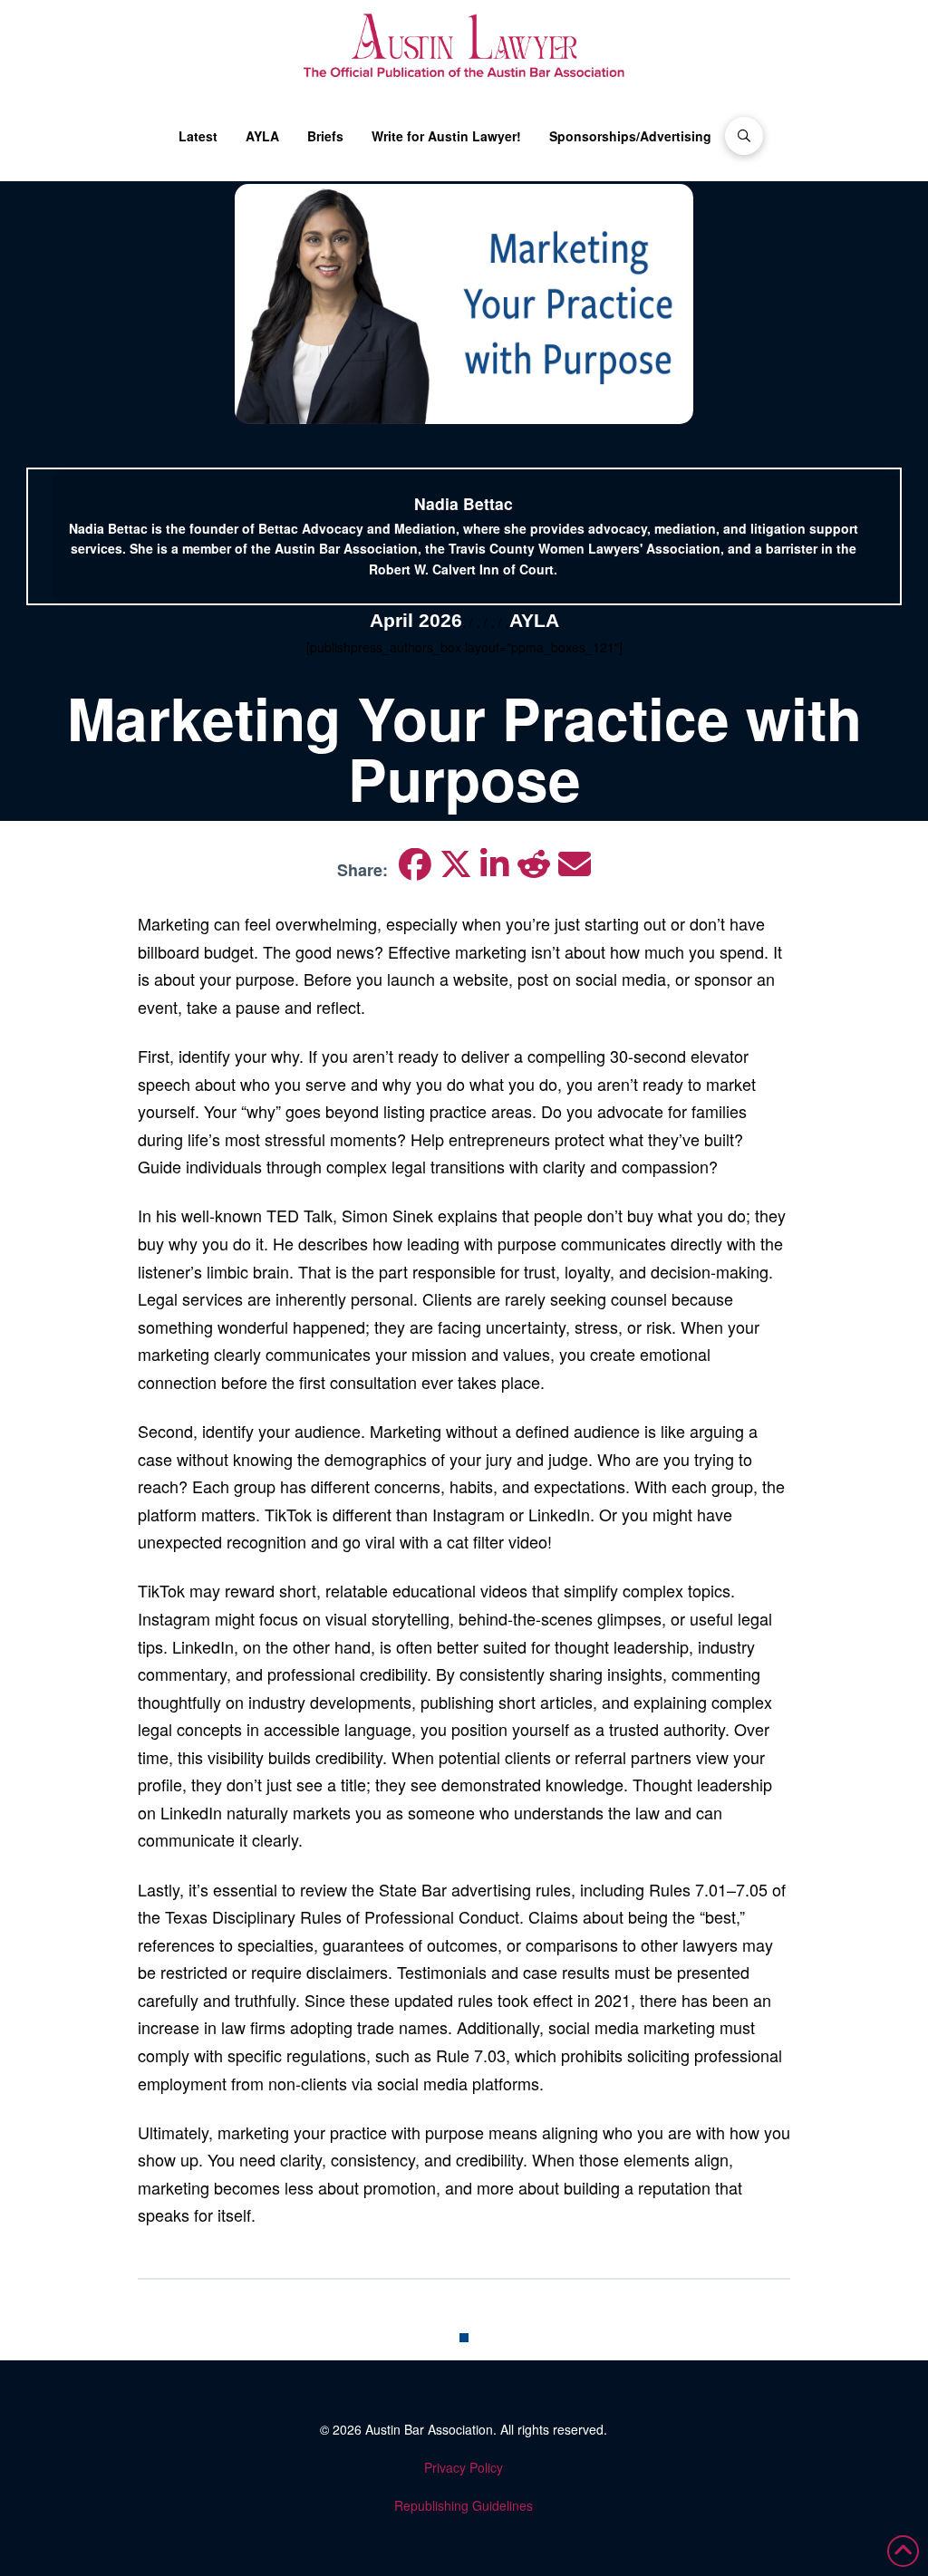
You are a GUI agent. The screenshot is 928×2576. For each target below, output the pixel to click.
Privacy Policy (464, 2467)
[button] (744, 136)
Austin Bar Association (429, 2429)
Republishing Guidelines (464, 2505)
